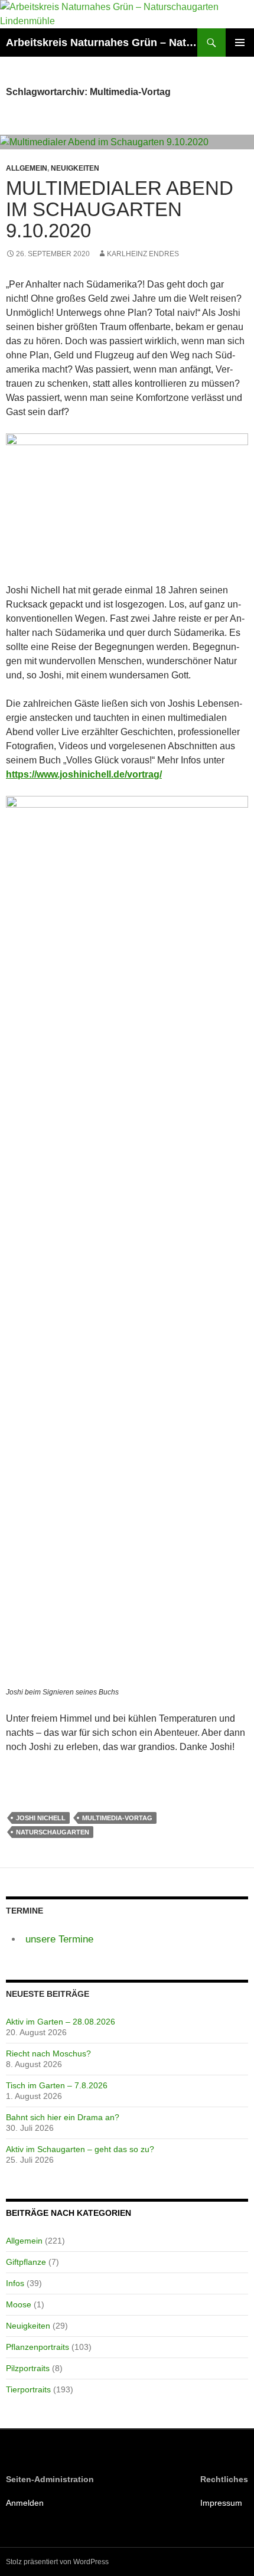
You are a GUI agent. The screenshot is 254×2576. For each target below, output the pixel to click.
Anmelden (25, 2503)
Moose (19, 2304)
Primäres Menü (240, 43)
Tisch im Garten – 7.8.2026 (57, 2085)
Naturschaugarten (53, 1832)
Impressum (221, 2503)
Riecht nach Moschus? (48, 2053)
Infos (15, 2283)
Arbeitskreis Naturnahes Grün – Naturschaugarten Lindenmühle (102, 43)
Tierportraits (28, 2389)
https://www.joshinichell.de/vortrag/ (84, 774)
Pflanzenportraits (38, 2347)
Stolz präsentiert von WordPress (57, 2562)
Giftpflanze (26, 2262)
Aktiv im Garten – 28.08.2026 (61, 2022)
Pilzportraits (28, 2368)
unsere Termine (59, 1939)
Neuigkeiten (75, 168)
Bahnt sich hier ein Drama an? (63, 2117)
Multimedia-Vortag (117, 1818)
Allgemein (27, 168)
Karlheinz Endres (143, 254)
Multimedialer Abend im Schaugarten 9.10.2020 (120, 209)
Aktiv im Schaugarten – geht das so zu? (80, 2149)
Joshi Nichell (41, 1818)
